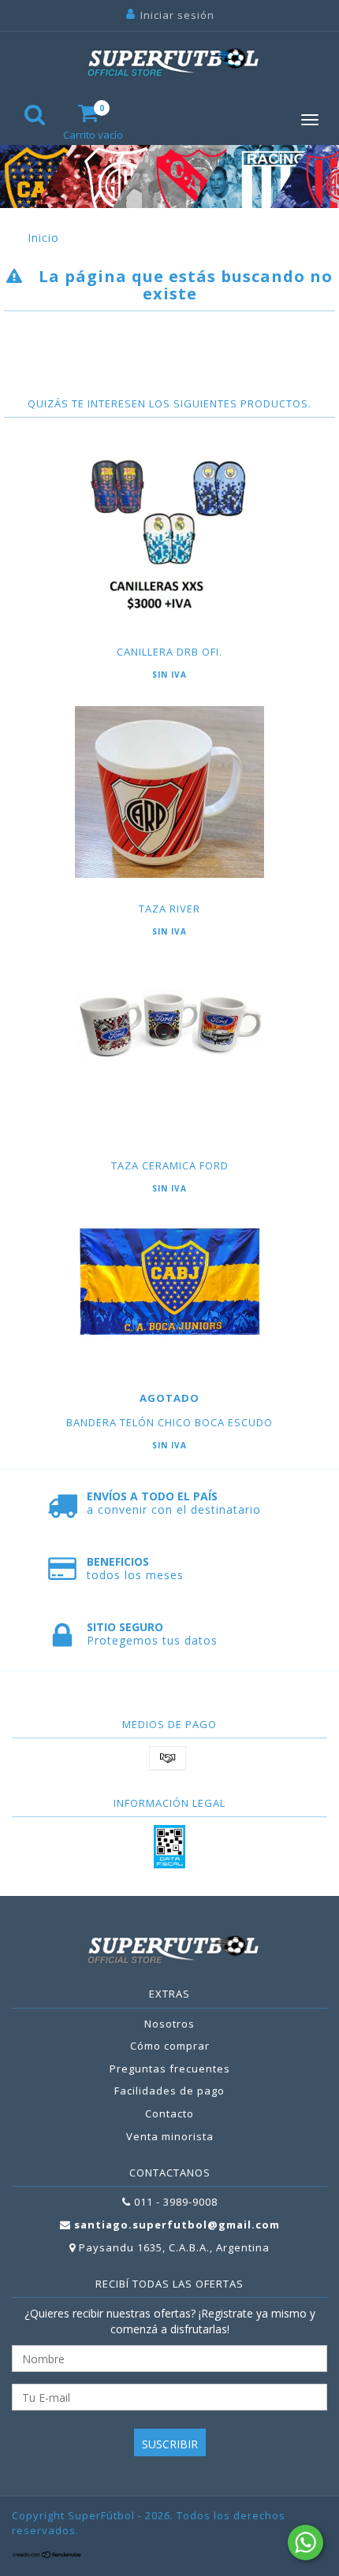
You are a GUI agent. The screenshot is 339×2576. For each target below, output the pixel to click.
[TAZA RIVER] (169, 792)
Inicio (43, 238)
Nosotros (169, 2024)
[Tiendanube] (47, 2555)
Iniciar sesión (177, 15)
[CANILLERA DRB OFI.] (169, 544)
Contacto (169, 2113)
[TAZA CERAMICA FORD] (169, 1026)
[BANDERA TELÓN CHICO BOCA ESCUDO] (169, 1283)
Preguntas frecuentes (170, 2069)
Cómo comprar (170, 2046)
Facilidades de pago (169, 2091)
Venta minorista (170, 2136)
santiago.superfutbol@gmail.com (177, 2225)
